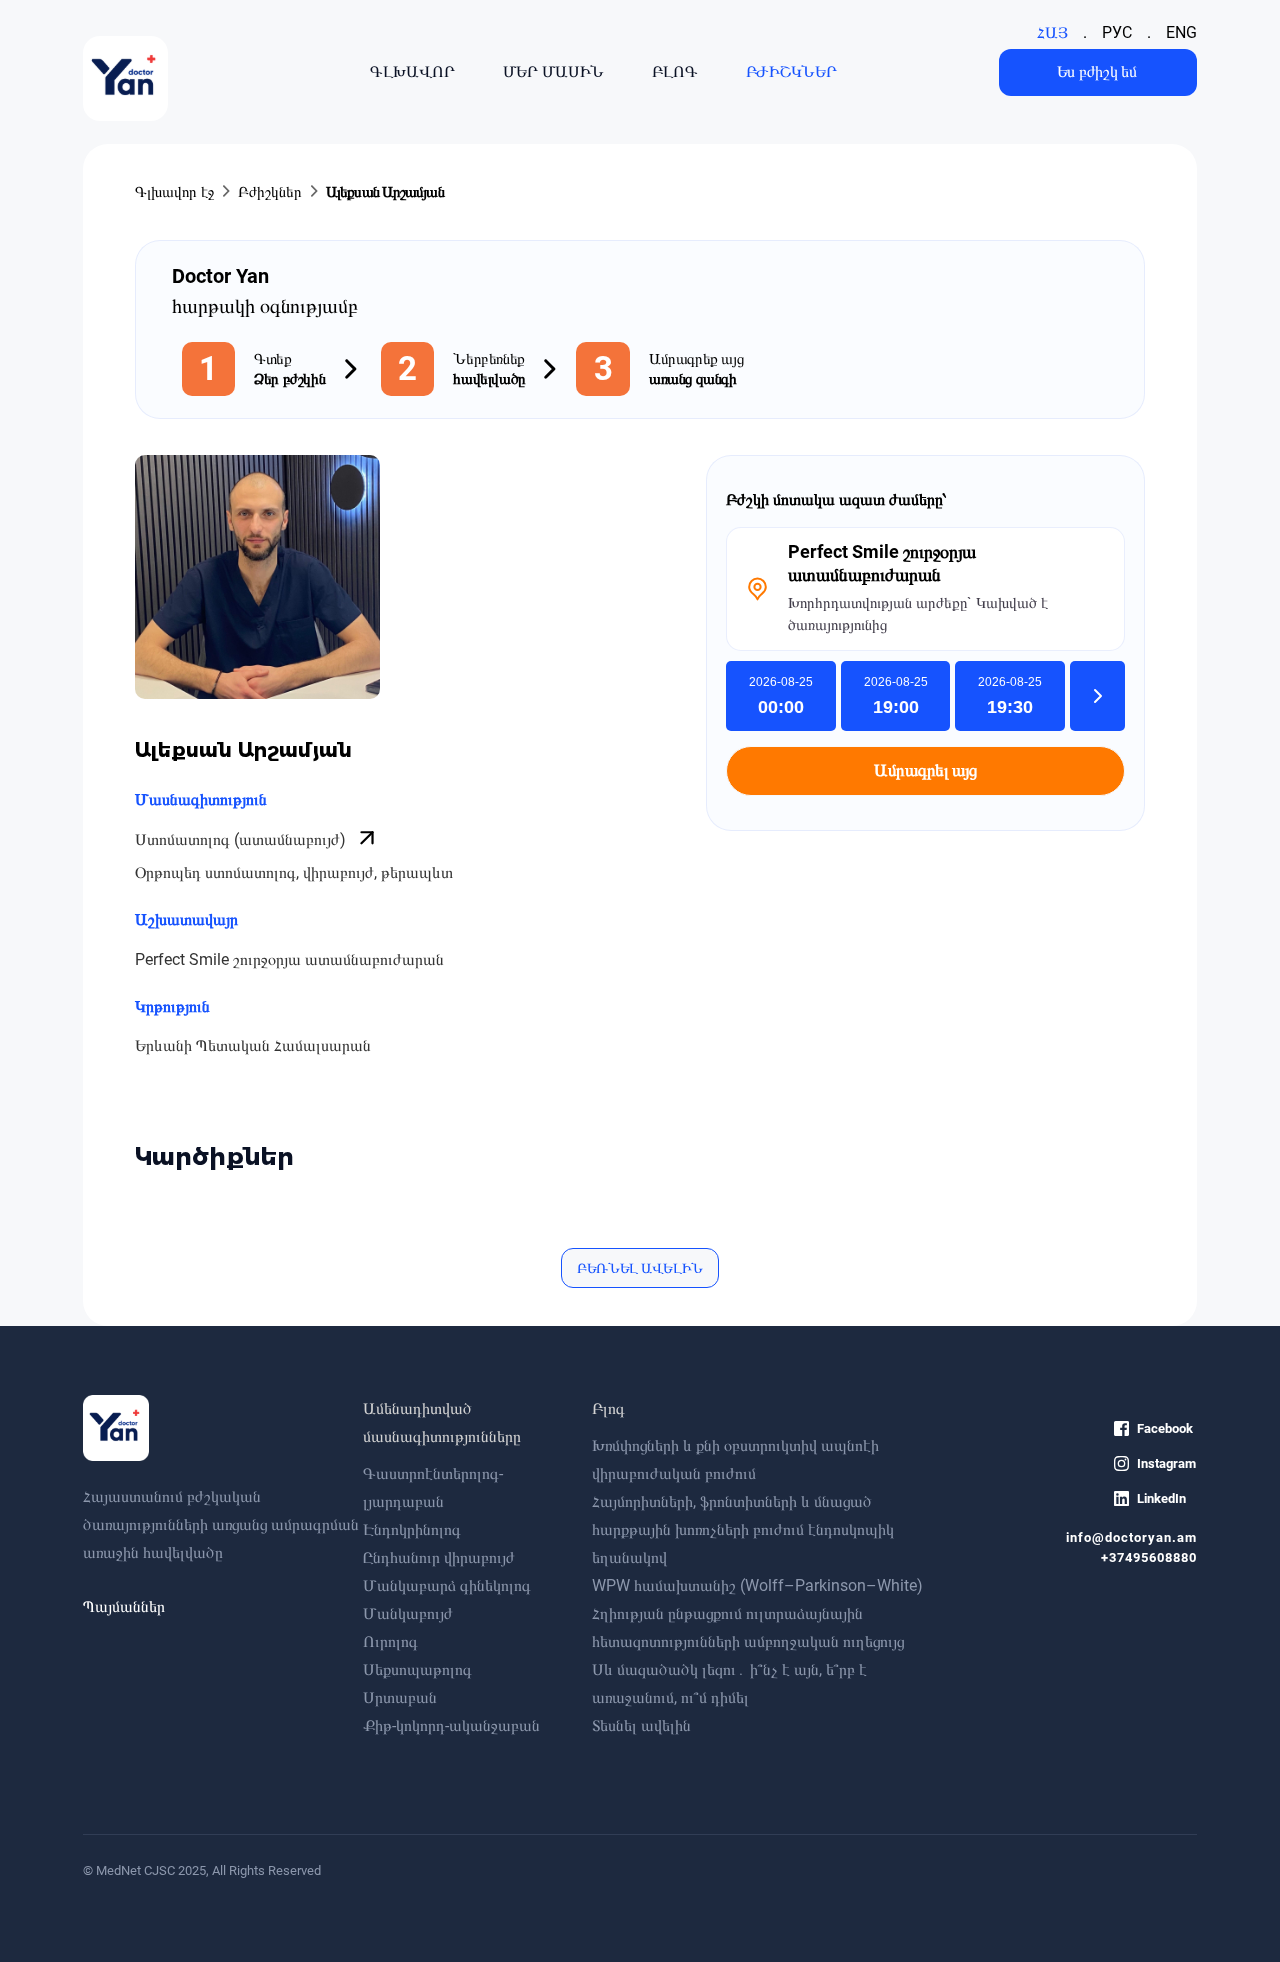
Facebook (1165, 1428)
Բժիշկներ (270, 192)
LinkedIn (1161, 1498)
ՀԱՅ (1052, 32)
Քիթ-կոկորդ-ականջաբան (451, 1725)
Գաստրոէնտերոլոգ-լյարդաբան (433, 1487)
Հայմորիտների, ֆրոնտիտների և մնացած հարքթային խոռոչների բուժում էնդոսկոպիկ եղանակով (743, 1529)
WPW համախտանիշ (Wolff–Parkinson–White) (757, 1585)
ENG (1181, 32)
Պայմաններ (124, 1606)
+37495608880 (1149, 1557)
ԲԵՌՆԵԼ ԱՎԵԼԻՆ (640, 1268)
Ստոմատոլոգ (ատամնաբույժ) (242, 839)
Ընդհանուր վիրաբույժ (439, 1557)
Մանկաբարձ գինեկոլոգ (447, 1585)
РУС (1117, 32)
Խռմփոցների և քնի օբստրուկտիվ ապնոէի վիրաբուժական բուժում (735, 1459)
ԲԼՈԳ (675, 72)
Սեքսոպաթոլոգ (417, 1669)
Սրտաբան (400, 1697)
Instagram (1166, 1463)
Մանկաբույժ (408, 1613)
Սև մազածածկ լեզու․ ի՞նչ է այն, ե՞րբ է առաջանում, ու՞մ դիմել (729, 1683)
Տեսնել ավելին (641, 1725)
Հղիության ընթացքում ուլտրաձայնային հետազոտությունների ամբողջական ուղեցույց (748, 1627)
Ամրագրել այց (925, 770)
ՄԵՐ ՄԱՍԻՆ (553, 72)
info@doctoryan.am (1131, 1537)
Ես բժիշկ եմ (1097, 71)
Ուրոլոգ (390, 1641)
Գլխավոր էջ (174, 192)
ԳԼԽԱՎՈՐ (412, 72)
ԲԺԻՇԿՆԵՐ (791, 72)
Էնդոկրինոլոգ (412, 1529)
